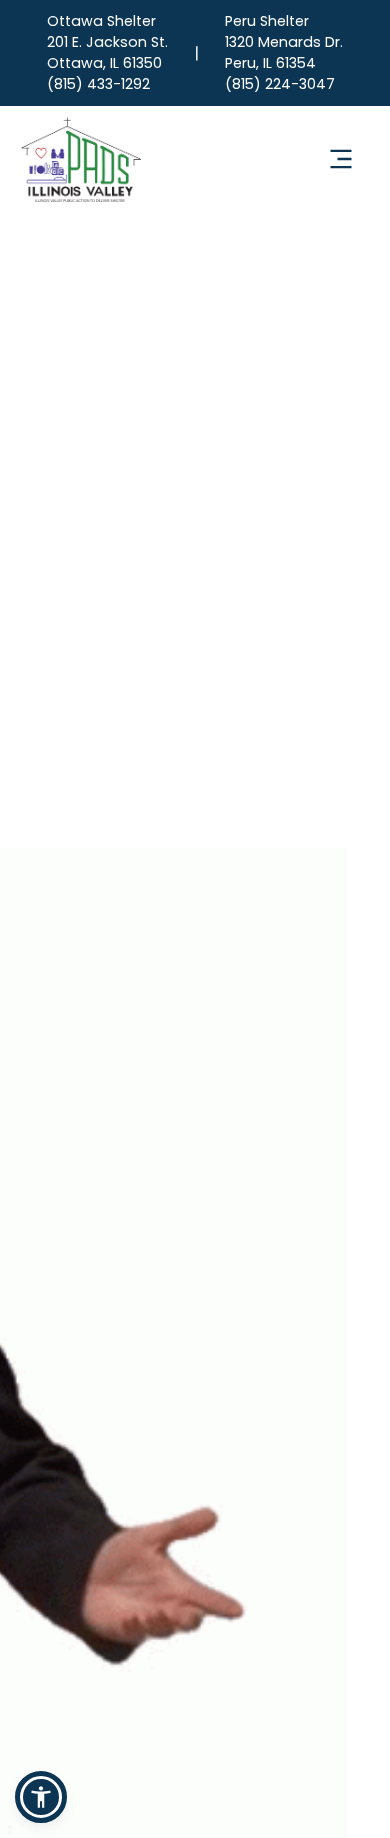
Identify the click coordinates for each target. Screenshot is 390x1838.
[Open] (341, 159)
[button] (41, 1797)
